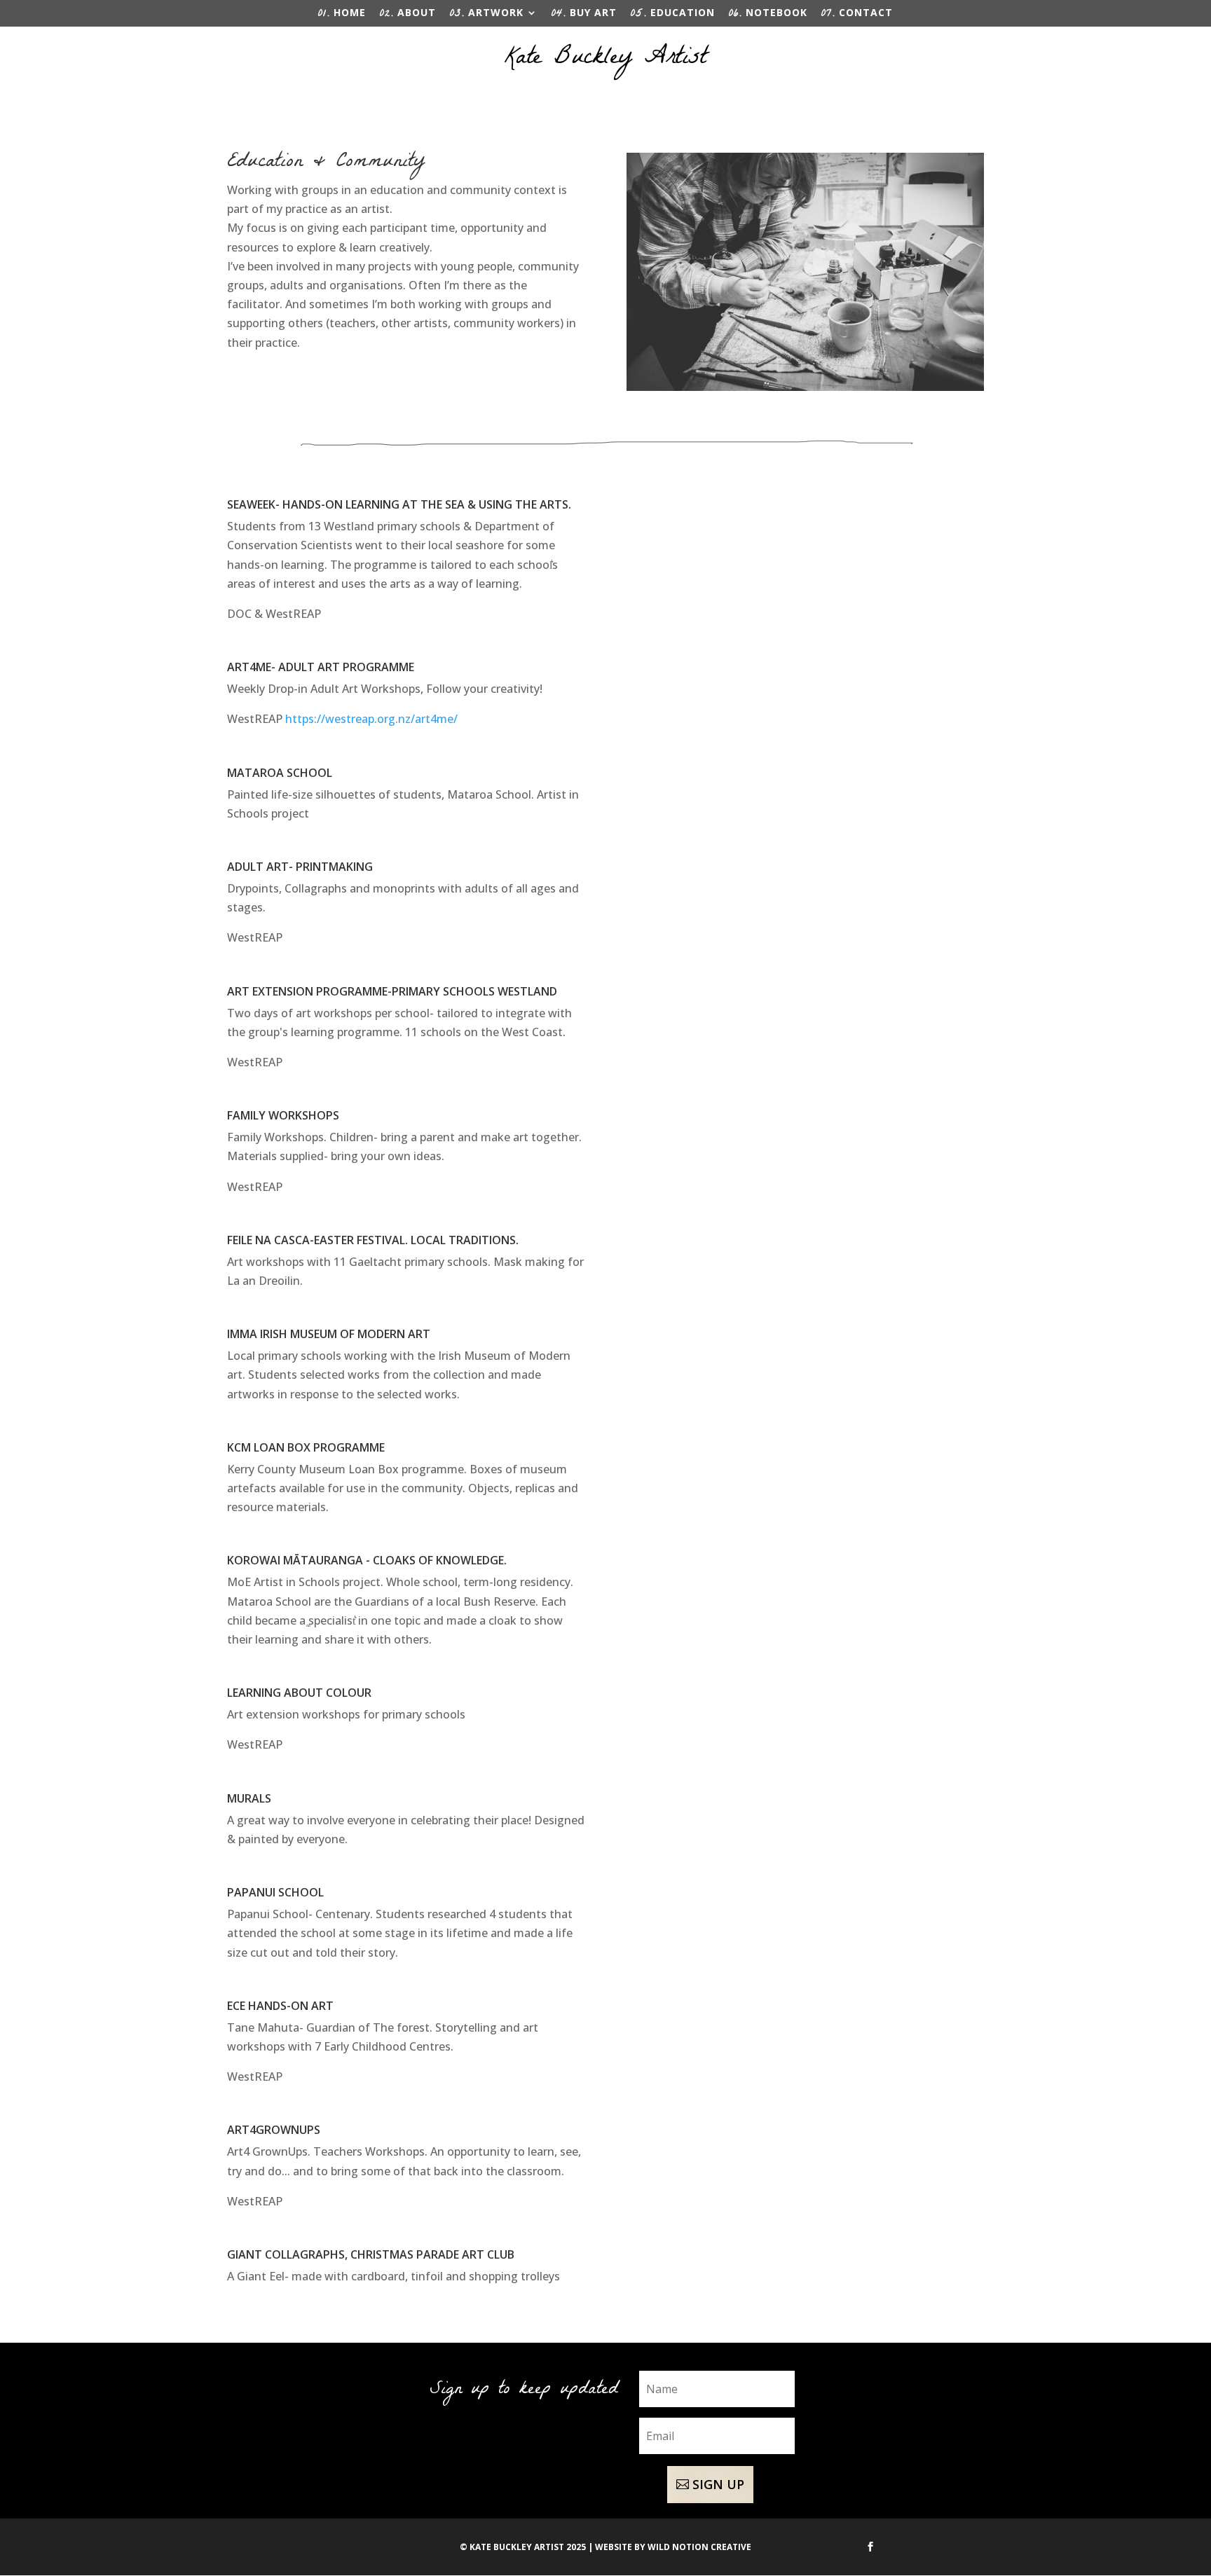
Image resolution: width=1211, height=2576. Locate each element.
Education (673, 16)
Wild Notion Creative (699, 2547)
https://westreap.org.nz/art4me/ (371, 719)
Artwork (487, 16)
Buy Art (584, 16)
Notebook (768, 16)
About (408, 16)
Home (342, 16)
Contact (857, 16)
